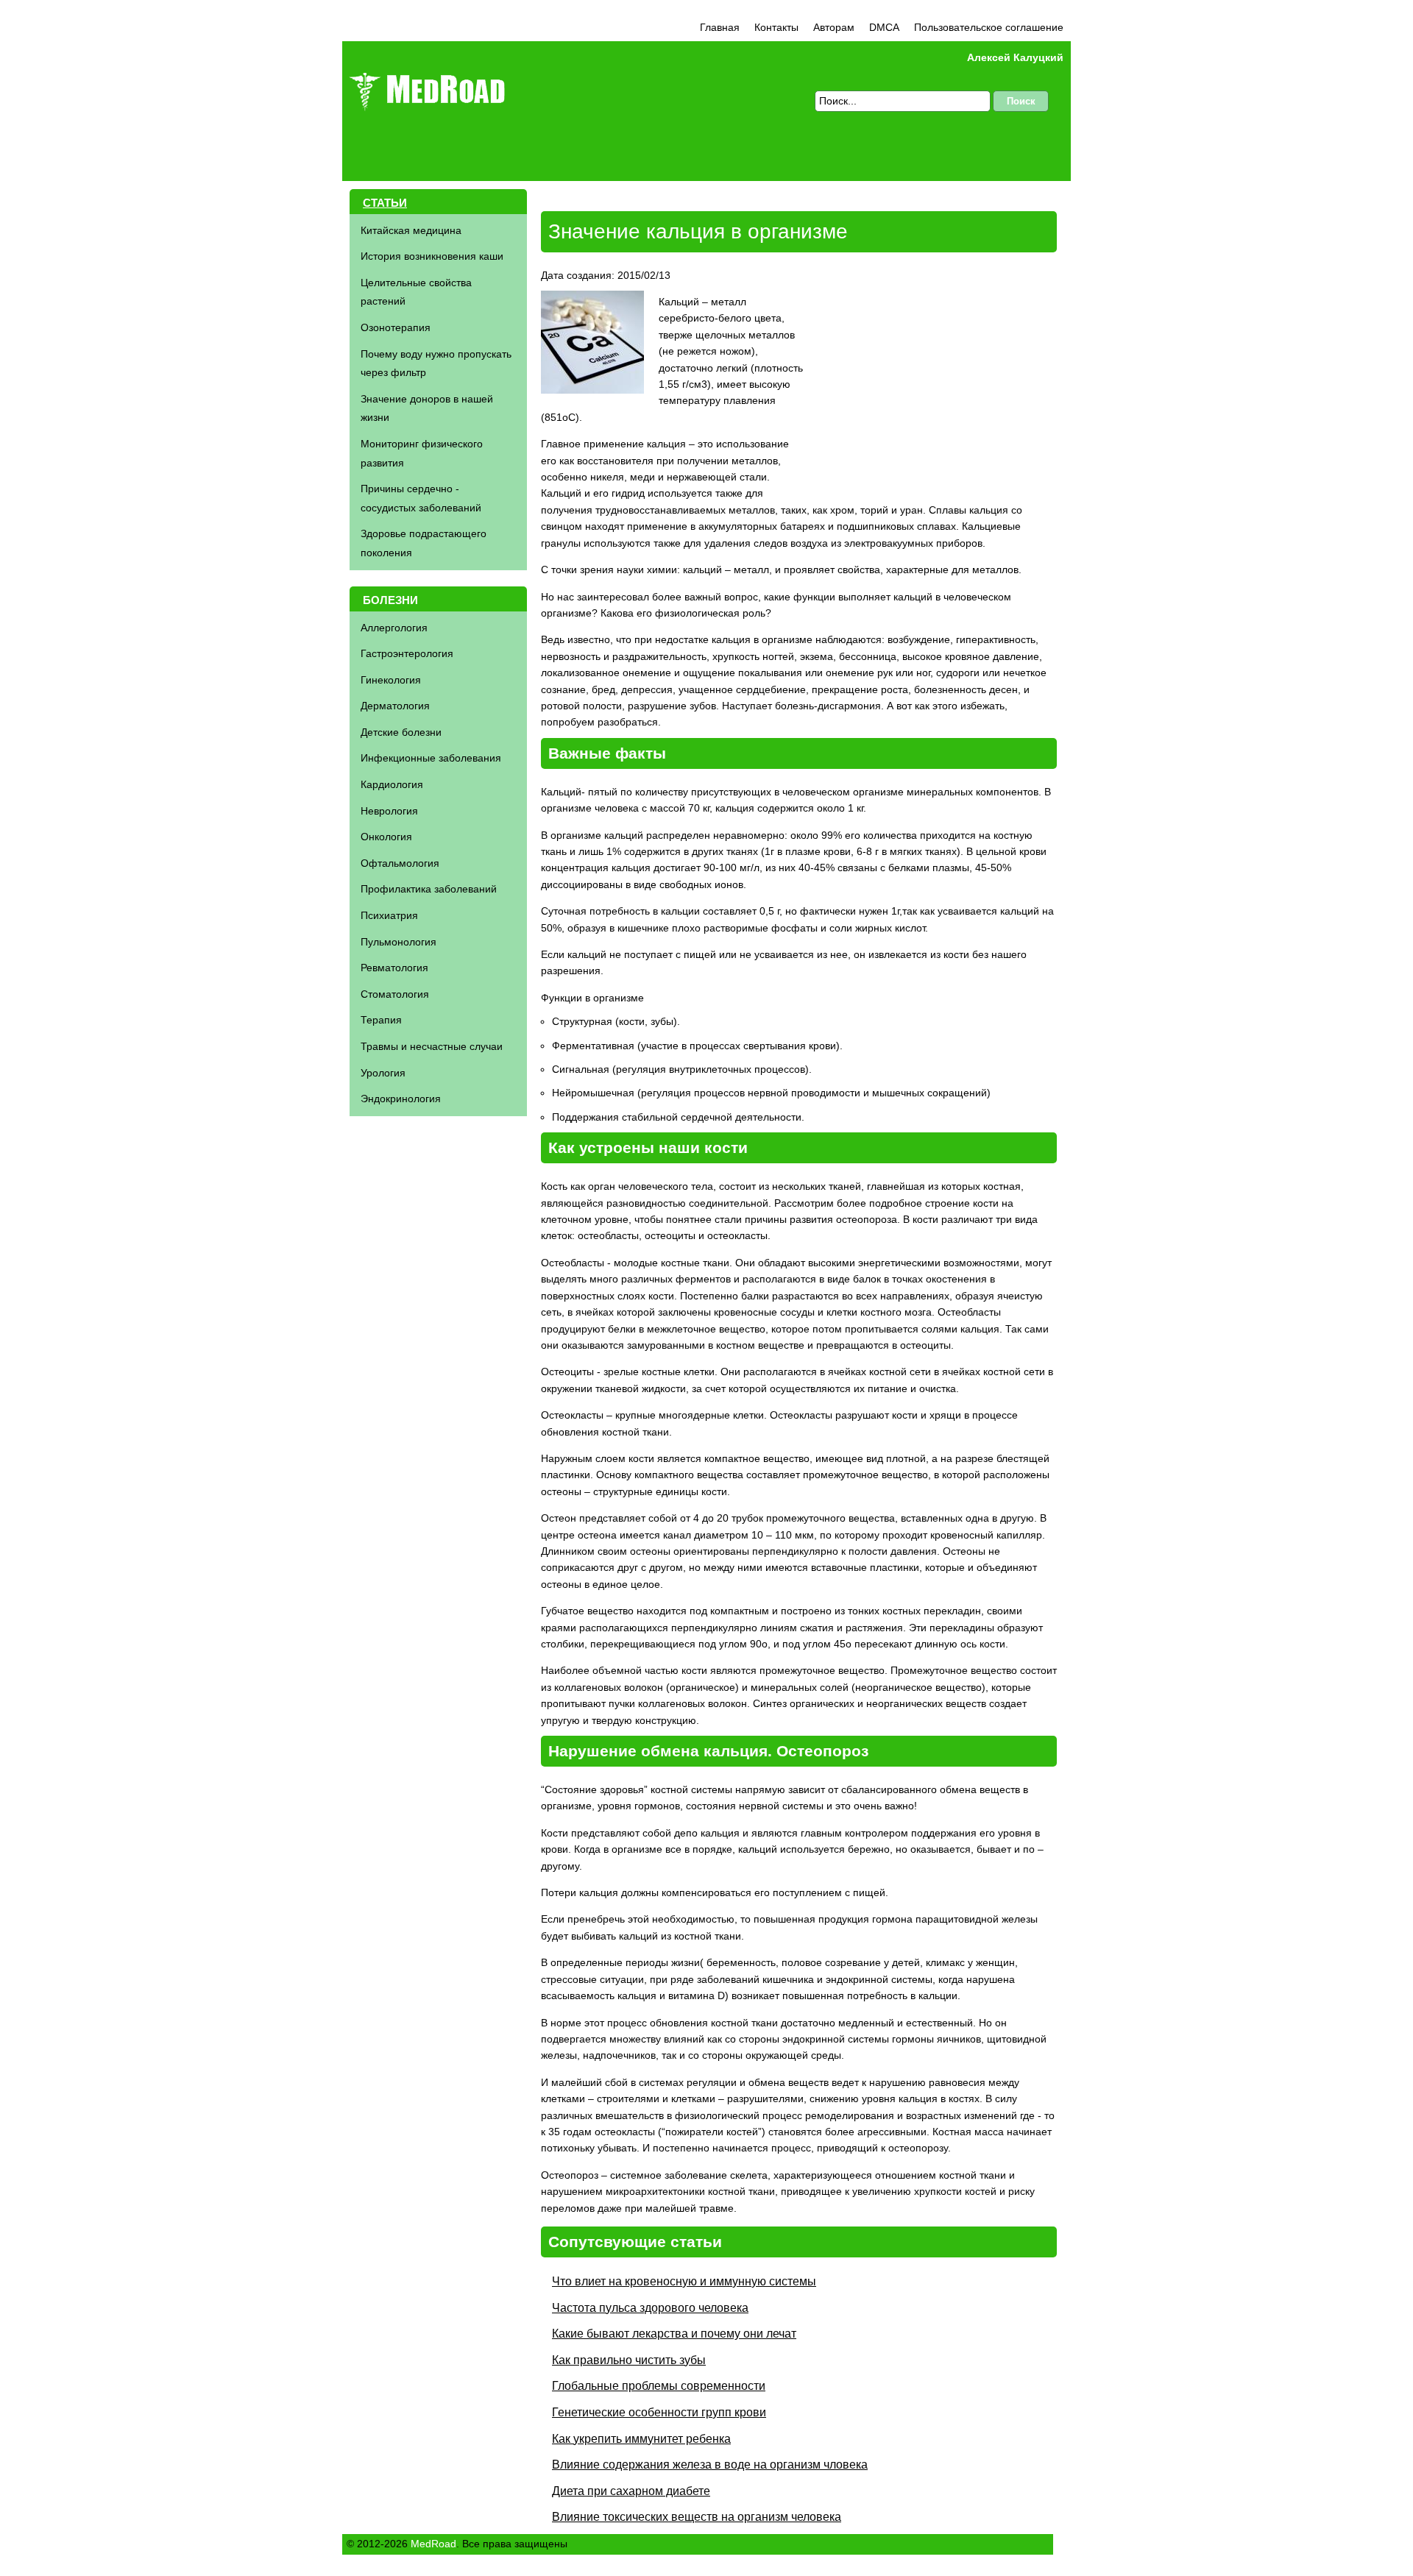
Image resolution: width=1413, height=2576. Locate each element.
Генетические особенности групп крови (659, 2412)
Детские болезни (401, 732)
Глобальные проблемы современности (659, 2386)
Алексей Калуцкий (1015, 57)
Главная (720, 27)
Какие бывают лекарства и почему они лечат (674, 2334)
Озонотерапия (396, 327)
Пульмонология (399, 942)
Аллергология (394, 628)
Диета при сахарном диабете (631, 2491)
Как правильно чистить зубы (629, 2360)
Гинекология (391, 680)
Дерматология (395, 706)
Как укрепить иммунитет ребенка (641, 2439)
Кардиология (392, 784)
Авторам (834, 27)
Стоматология (395, 994)
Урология (383, 1073)
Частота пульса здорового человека (650, 2308)
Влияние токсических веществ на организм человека (697, 2517)
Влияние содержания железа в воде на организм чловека (710, 2465)
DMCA (884, 27)
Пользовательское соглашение (989, 27)
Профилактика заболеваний (429, 889)
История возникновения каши (432, 256)
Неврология (389, 811)
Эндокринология (401, 1099)
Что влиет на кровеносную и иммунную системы (684, 2281)
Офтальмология (400, 863)
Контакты (776, 27)
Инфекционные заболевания (431, 758)
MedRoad (433, 2544)
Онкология (386, 837)
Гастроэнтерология (407, 653)
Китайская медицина (411, 230)
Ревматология (394, 968)
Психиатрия (389, 915)
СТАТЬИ (385, 203)
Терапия (381, 1020)
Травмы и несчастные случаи (432, 1046)
